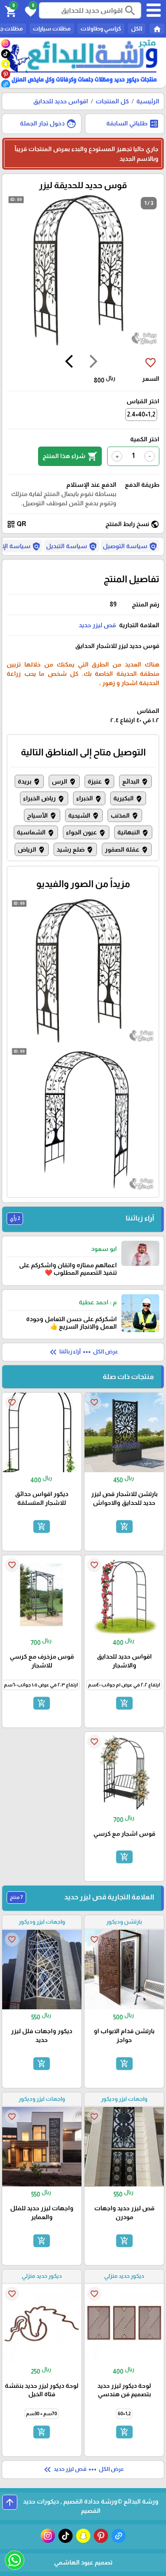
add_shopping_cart (124, 1526)
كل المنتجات (112, 101)
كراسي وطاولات (101, 28)
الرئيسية (148, 101)
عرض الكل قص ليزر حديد (83, 2470)
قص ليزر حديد (97, 625)
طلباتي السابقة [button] (133, 124)
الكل (137, 28)
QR (16, 524)
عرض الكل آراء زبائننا (83, 1352)
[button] (29, 11)
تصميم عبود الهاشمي (83, 2562)
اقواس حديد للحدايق (61, 101)
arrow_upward (10, 2502)
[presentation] (93, 363)
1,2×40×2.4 (141, 414)
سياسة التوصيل (130, 546)
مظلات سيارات (52, 28)
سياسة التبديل (72, 546)
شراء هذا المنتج (70, 456)
